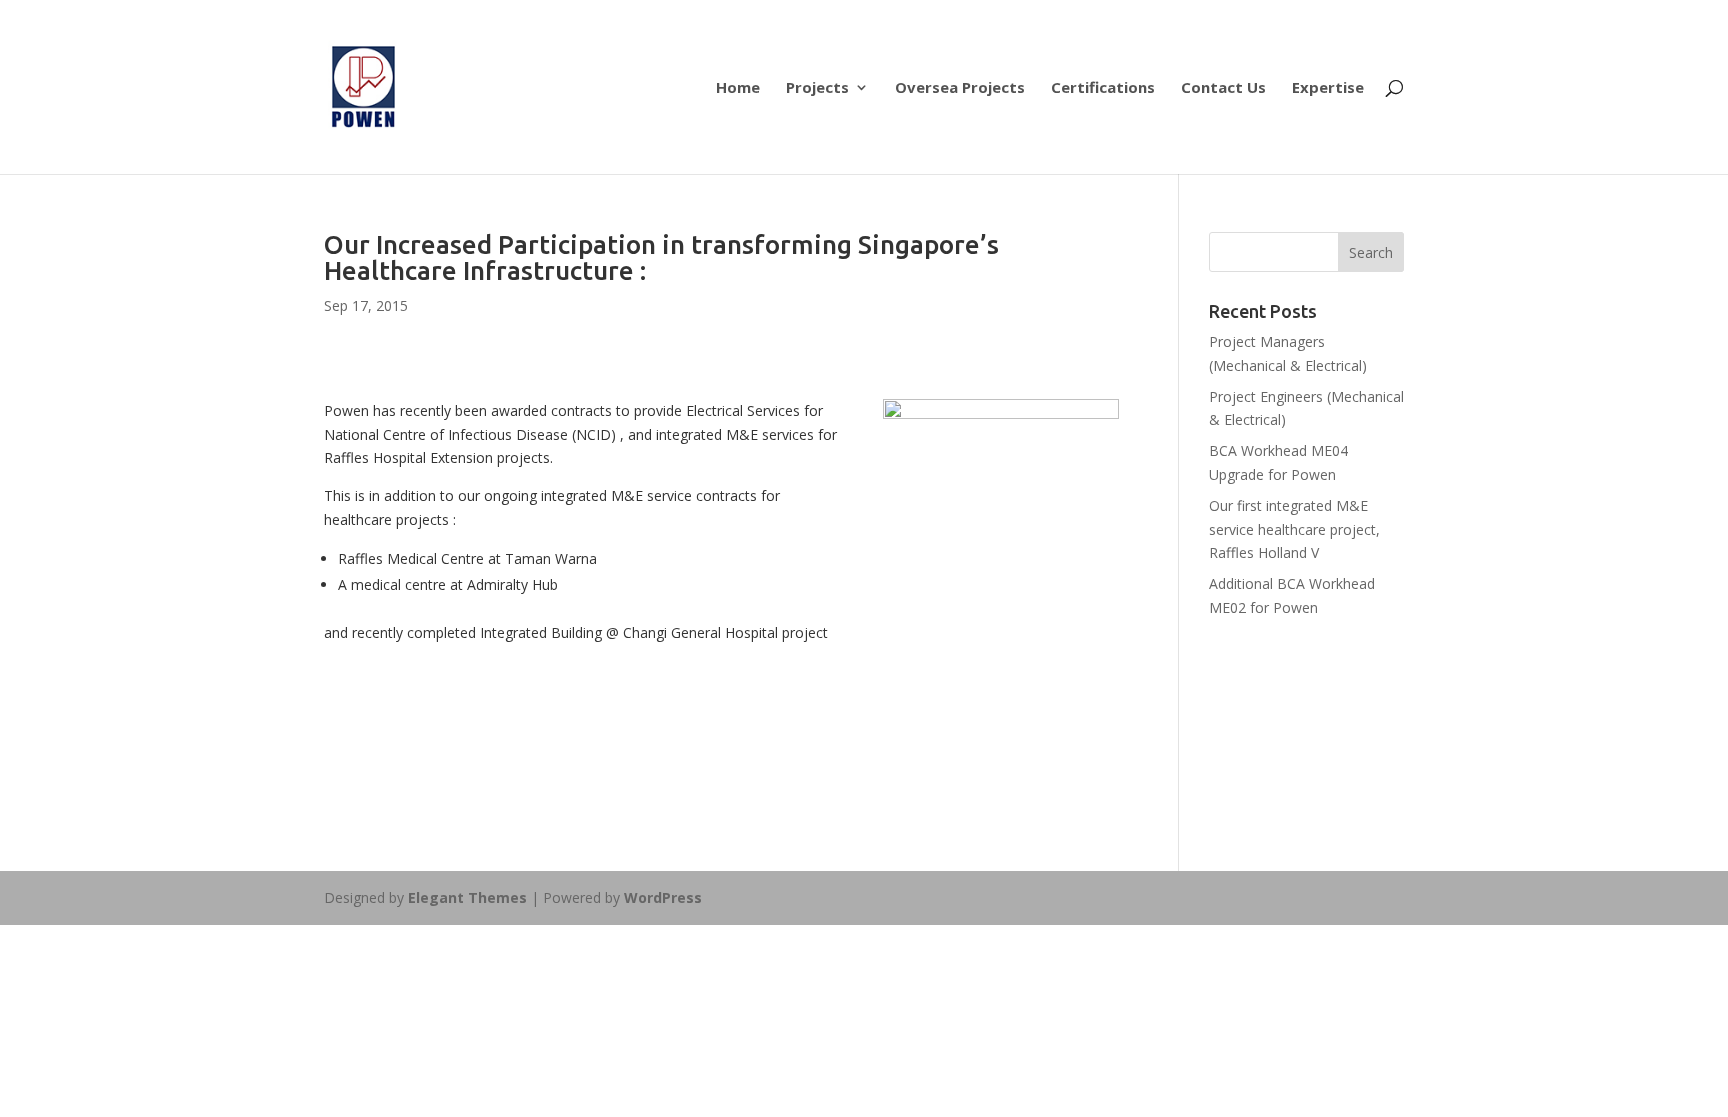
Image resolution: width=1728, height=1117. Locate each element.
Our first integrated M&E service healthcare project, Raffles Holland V (1294, 529)
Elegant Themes (467, 897)
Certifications (1103, 88)
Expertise (1328, 88)
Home (738, 88)
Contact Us (1223, 88)
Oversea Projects (960, 88)
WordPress (663, 897)
